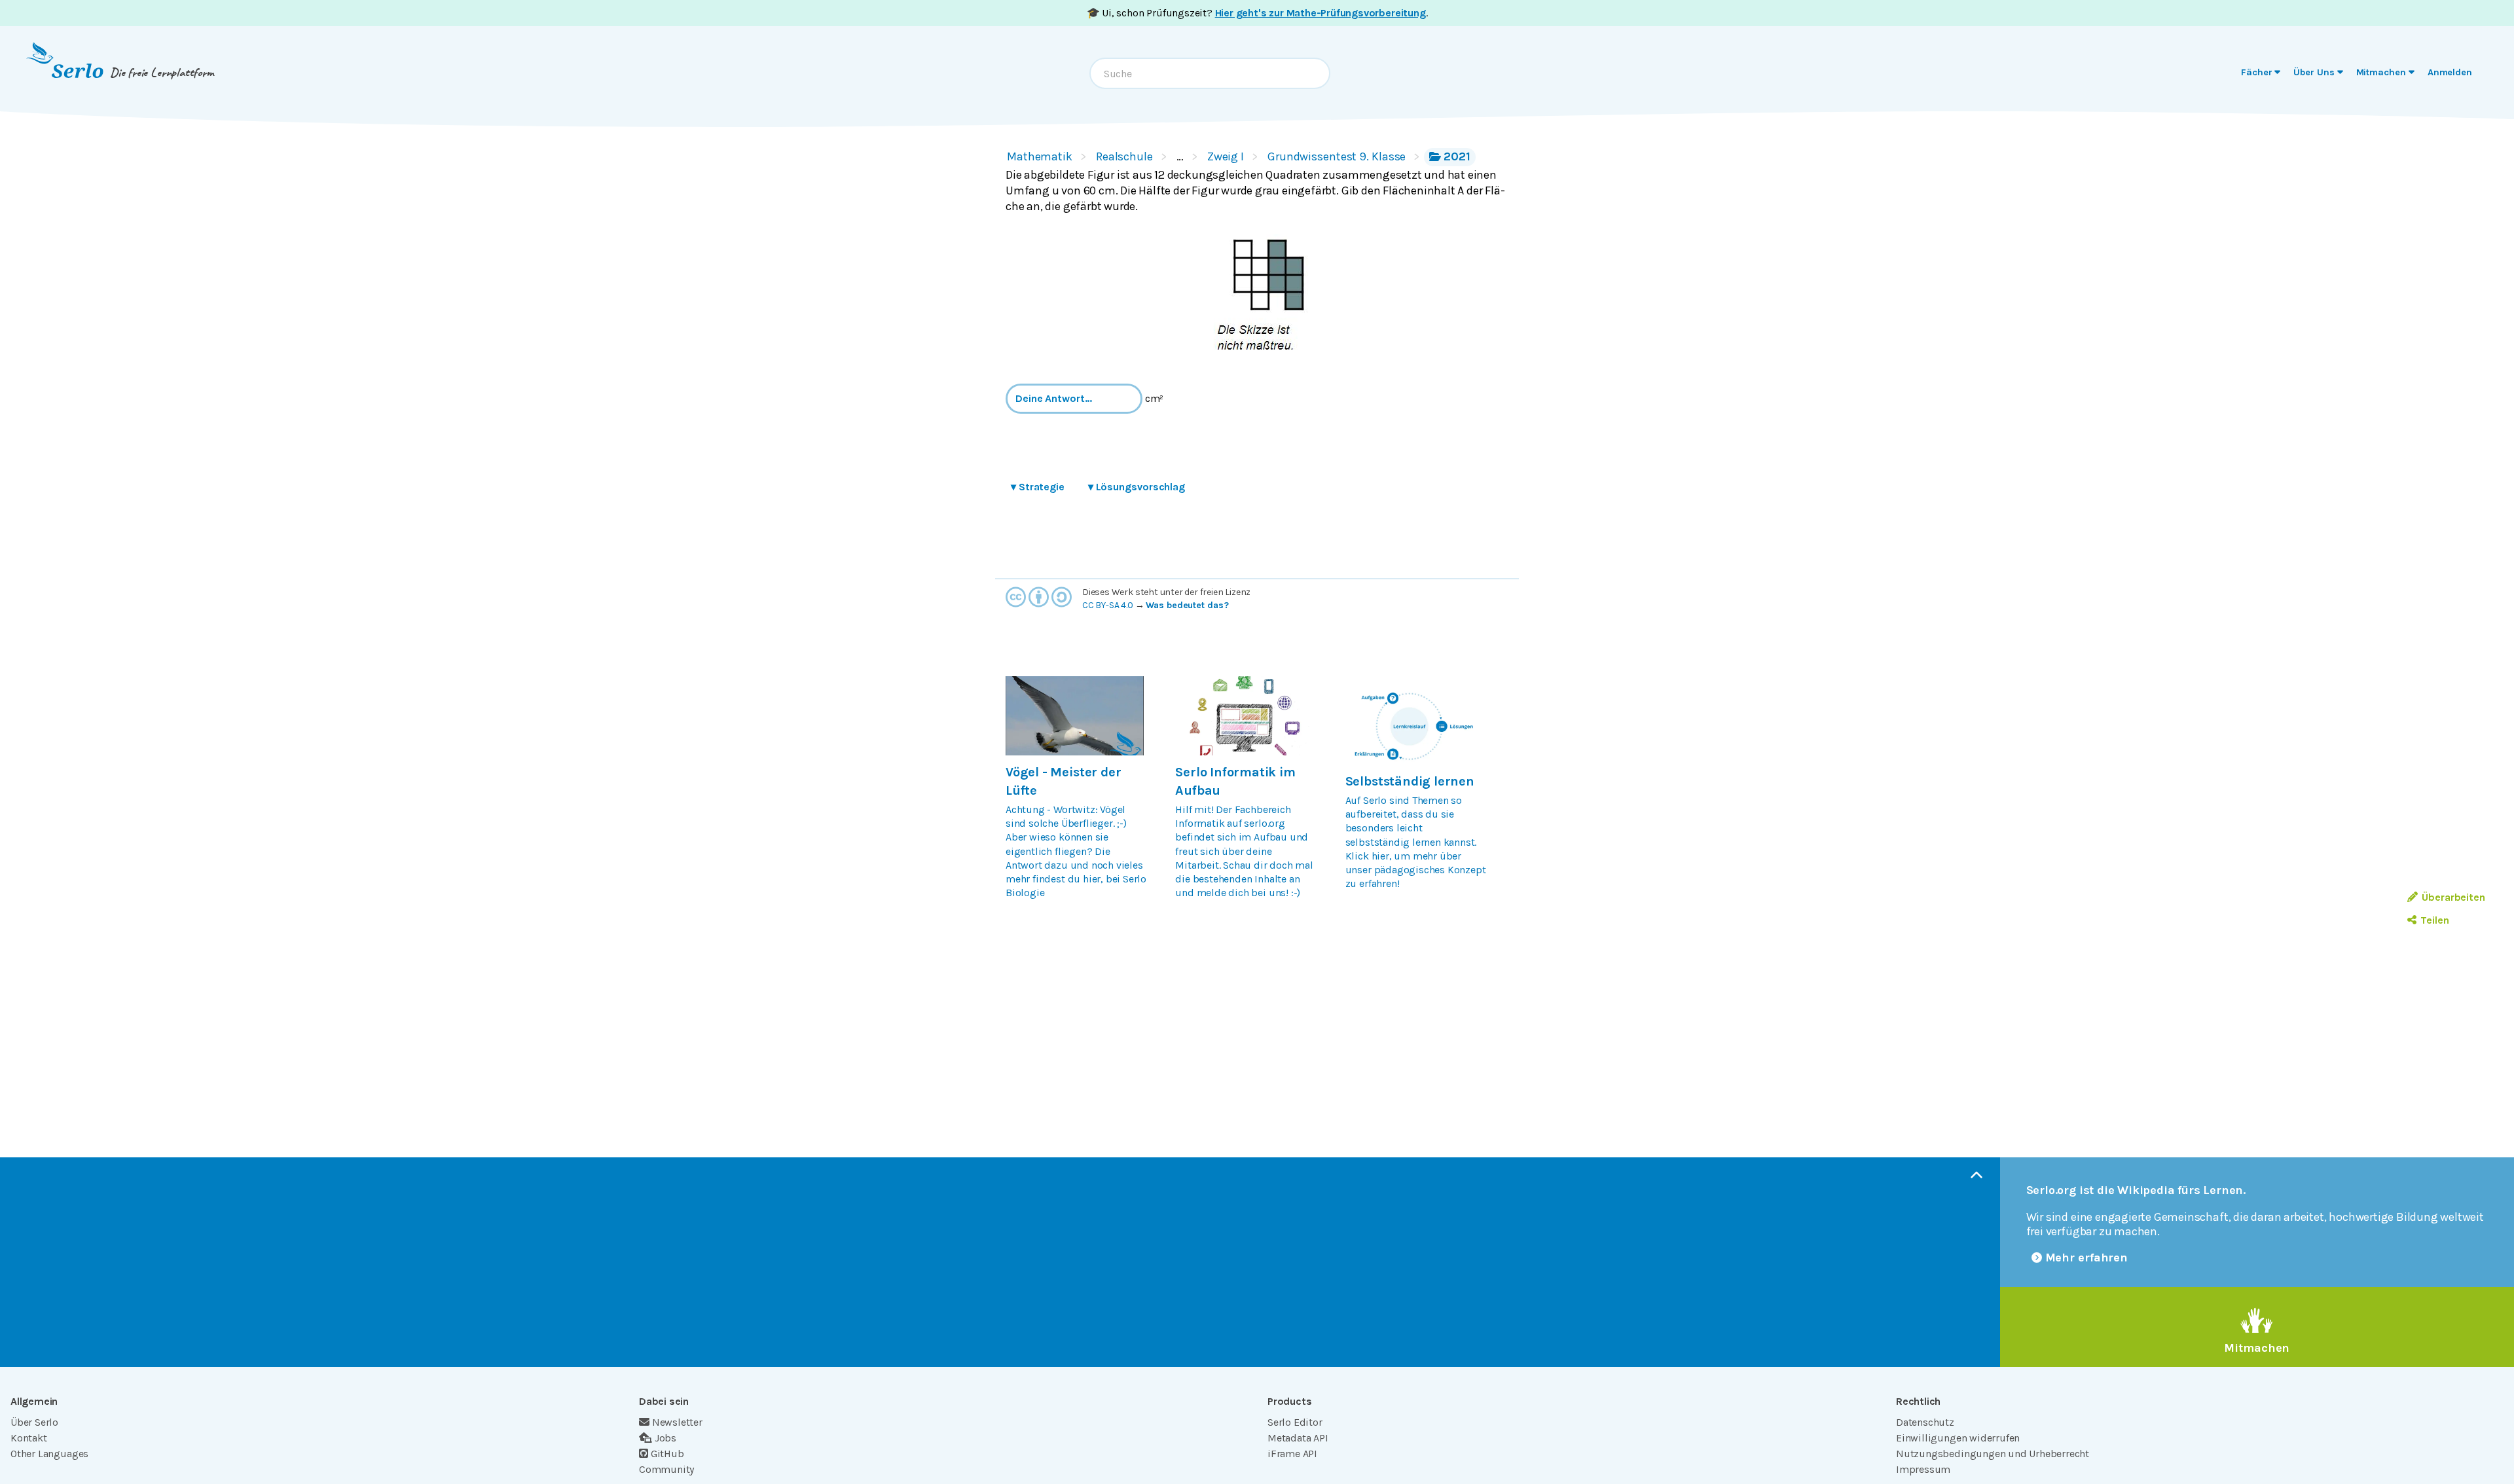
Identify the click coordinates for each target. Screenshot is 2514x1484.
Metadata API (1298, 1438)
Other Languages (49, 1454)
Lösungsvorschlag (1137, 487)
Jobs (665, 1438)
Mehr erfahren (2087, 1258)
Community (666, 1469)
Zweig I (1226, 156)
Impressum (1923, 1469)
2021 (1457, 156)
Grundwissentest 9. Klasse (1337, 156)
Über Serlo (34, 1422)
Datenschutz (1925, 1422)
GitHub (667, 1454)
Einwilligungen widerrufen (1958, 1438)
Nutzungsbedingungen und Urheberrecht (1993, 1454)
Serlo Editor (1295, 1422)
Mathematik (1040, 156)
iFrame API (1292, 1454)
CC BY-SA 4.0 (1108, 605)
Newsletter (677, 1422)
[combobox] (1210, 73)
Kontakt (29, 1438)
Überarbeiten (2453, 897)
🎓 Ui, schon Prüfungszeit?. (1257, 13)
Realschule (1124, 156)
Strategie (1038, 487)
